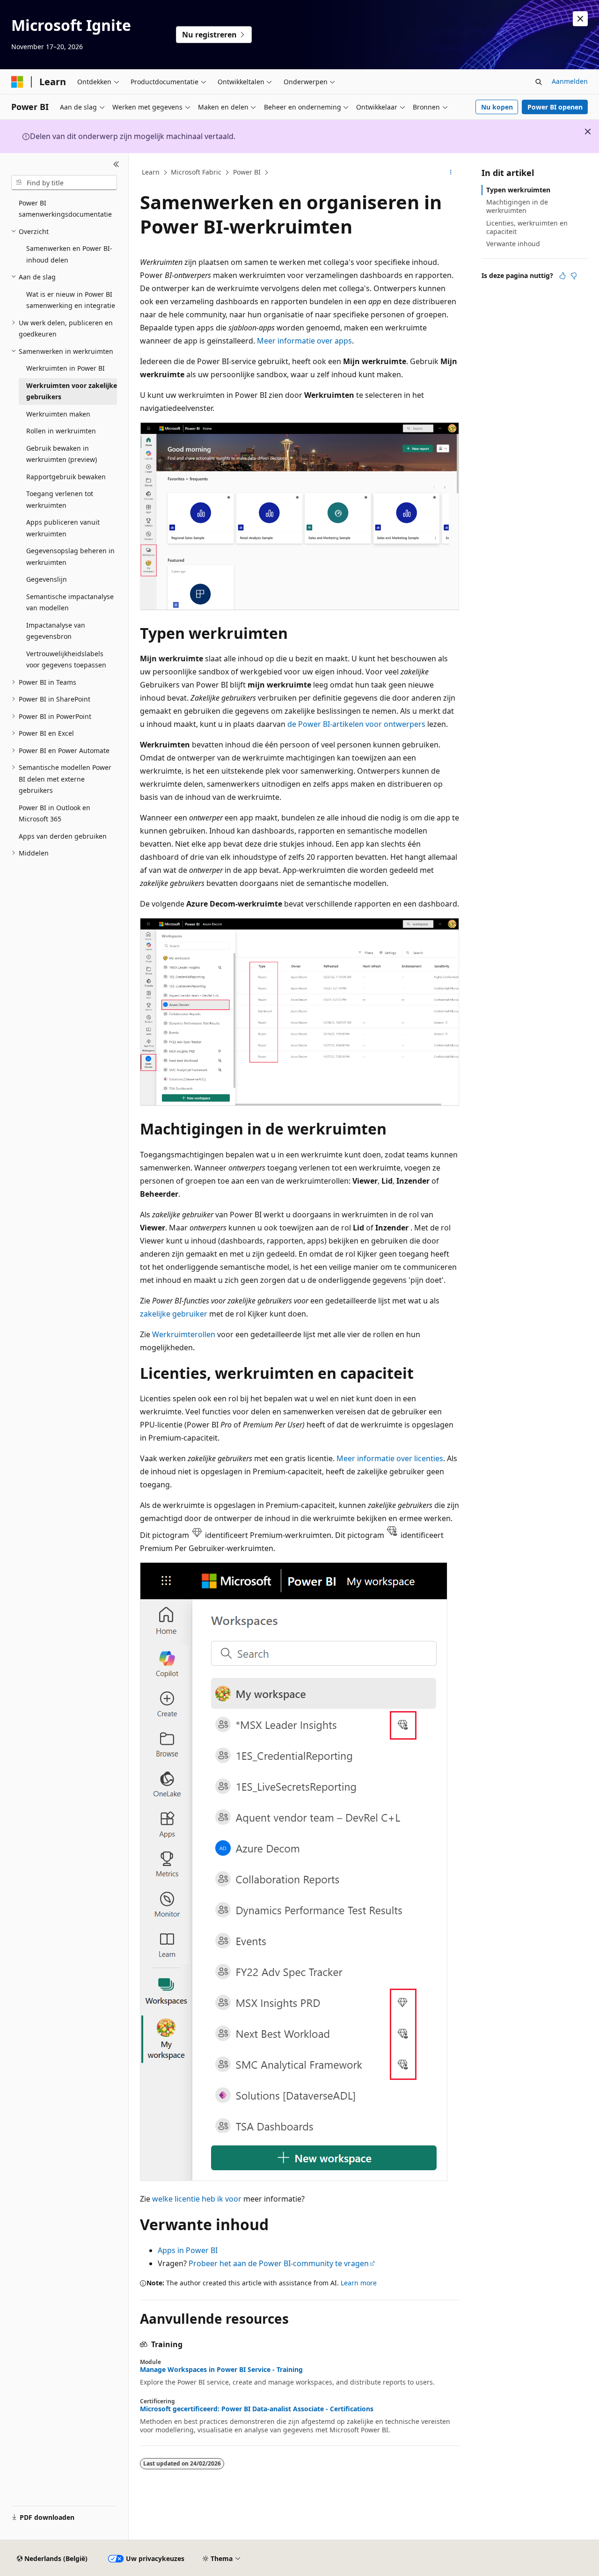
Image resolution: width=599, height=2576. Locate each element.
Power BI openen (555, 107)
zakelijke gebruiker (174, 1314)
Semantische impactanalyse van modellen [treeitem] (70, 602)
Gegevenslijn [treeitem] (47, 579)
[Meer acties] (451, 173)
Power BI (247, 172)
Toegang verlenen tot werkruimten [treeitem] (60, 499)
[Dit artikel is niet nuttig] (574, 276)
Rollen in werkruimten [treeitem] (61, 431)
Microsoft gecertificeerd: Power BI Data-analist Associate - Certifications (257, 2409)
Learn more (359, 2283)
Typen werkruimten (518, 190)
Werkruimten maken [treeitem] (58, 414)
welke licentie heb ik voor (197, 2199)
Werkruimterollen (184, 1334)
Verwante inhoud (513, 244)
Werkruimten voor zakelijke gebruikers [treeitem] (72, 391)
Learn (151, 172)
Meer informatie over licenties (390, 1458)
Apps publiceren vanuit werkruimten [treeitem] (63, 528)
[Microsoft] (17, 82)
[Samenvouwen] (116, 164)
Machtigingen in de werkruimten (517, 206)
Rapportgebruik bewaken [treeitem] (66, 477)
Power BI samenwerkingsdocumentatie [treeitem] (65, 209)
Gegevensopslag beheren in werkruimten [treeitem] (70, 556)
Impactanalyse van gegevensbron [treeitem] (56, 631)
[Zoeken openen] (539, 82)
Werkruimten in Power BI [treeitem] (66, 368)
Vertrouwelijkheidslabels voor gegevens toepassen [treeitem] (66, 659)
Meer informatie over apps (304, 341)
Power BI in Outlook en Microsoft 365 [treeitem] (55, 813)
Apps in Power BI (188, 2250)
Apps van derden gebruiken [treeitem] (63, 836)
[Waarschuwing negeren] (580, 19)
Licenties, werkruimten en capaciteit (527, 227)
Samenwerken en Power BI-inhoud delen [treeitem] (69, 254)
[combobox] (64, 183)
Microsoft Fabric (196, 172)
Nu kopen (497, 107)
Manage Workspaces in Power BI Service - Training (221, 2370)
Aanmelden (570, 81)
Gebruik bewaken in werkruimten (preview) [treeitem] (62, 454)
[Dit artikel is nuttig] (562, 276)
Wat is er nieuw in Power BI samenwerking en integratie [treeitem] (71, 300)
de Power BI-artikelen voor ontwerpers (356, 724)
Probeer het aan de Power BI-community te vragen (279, 2263)
